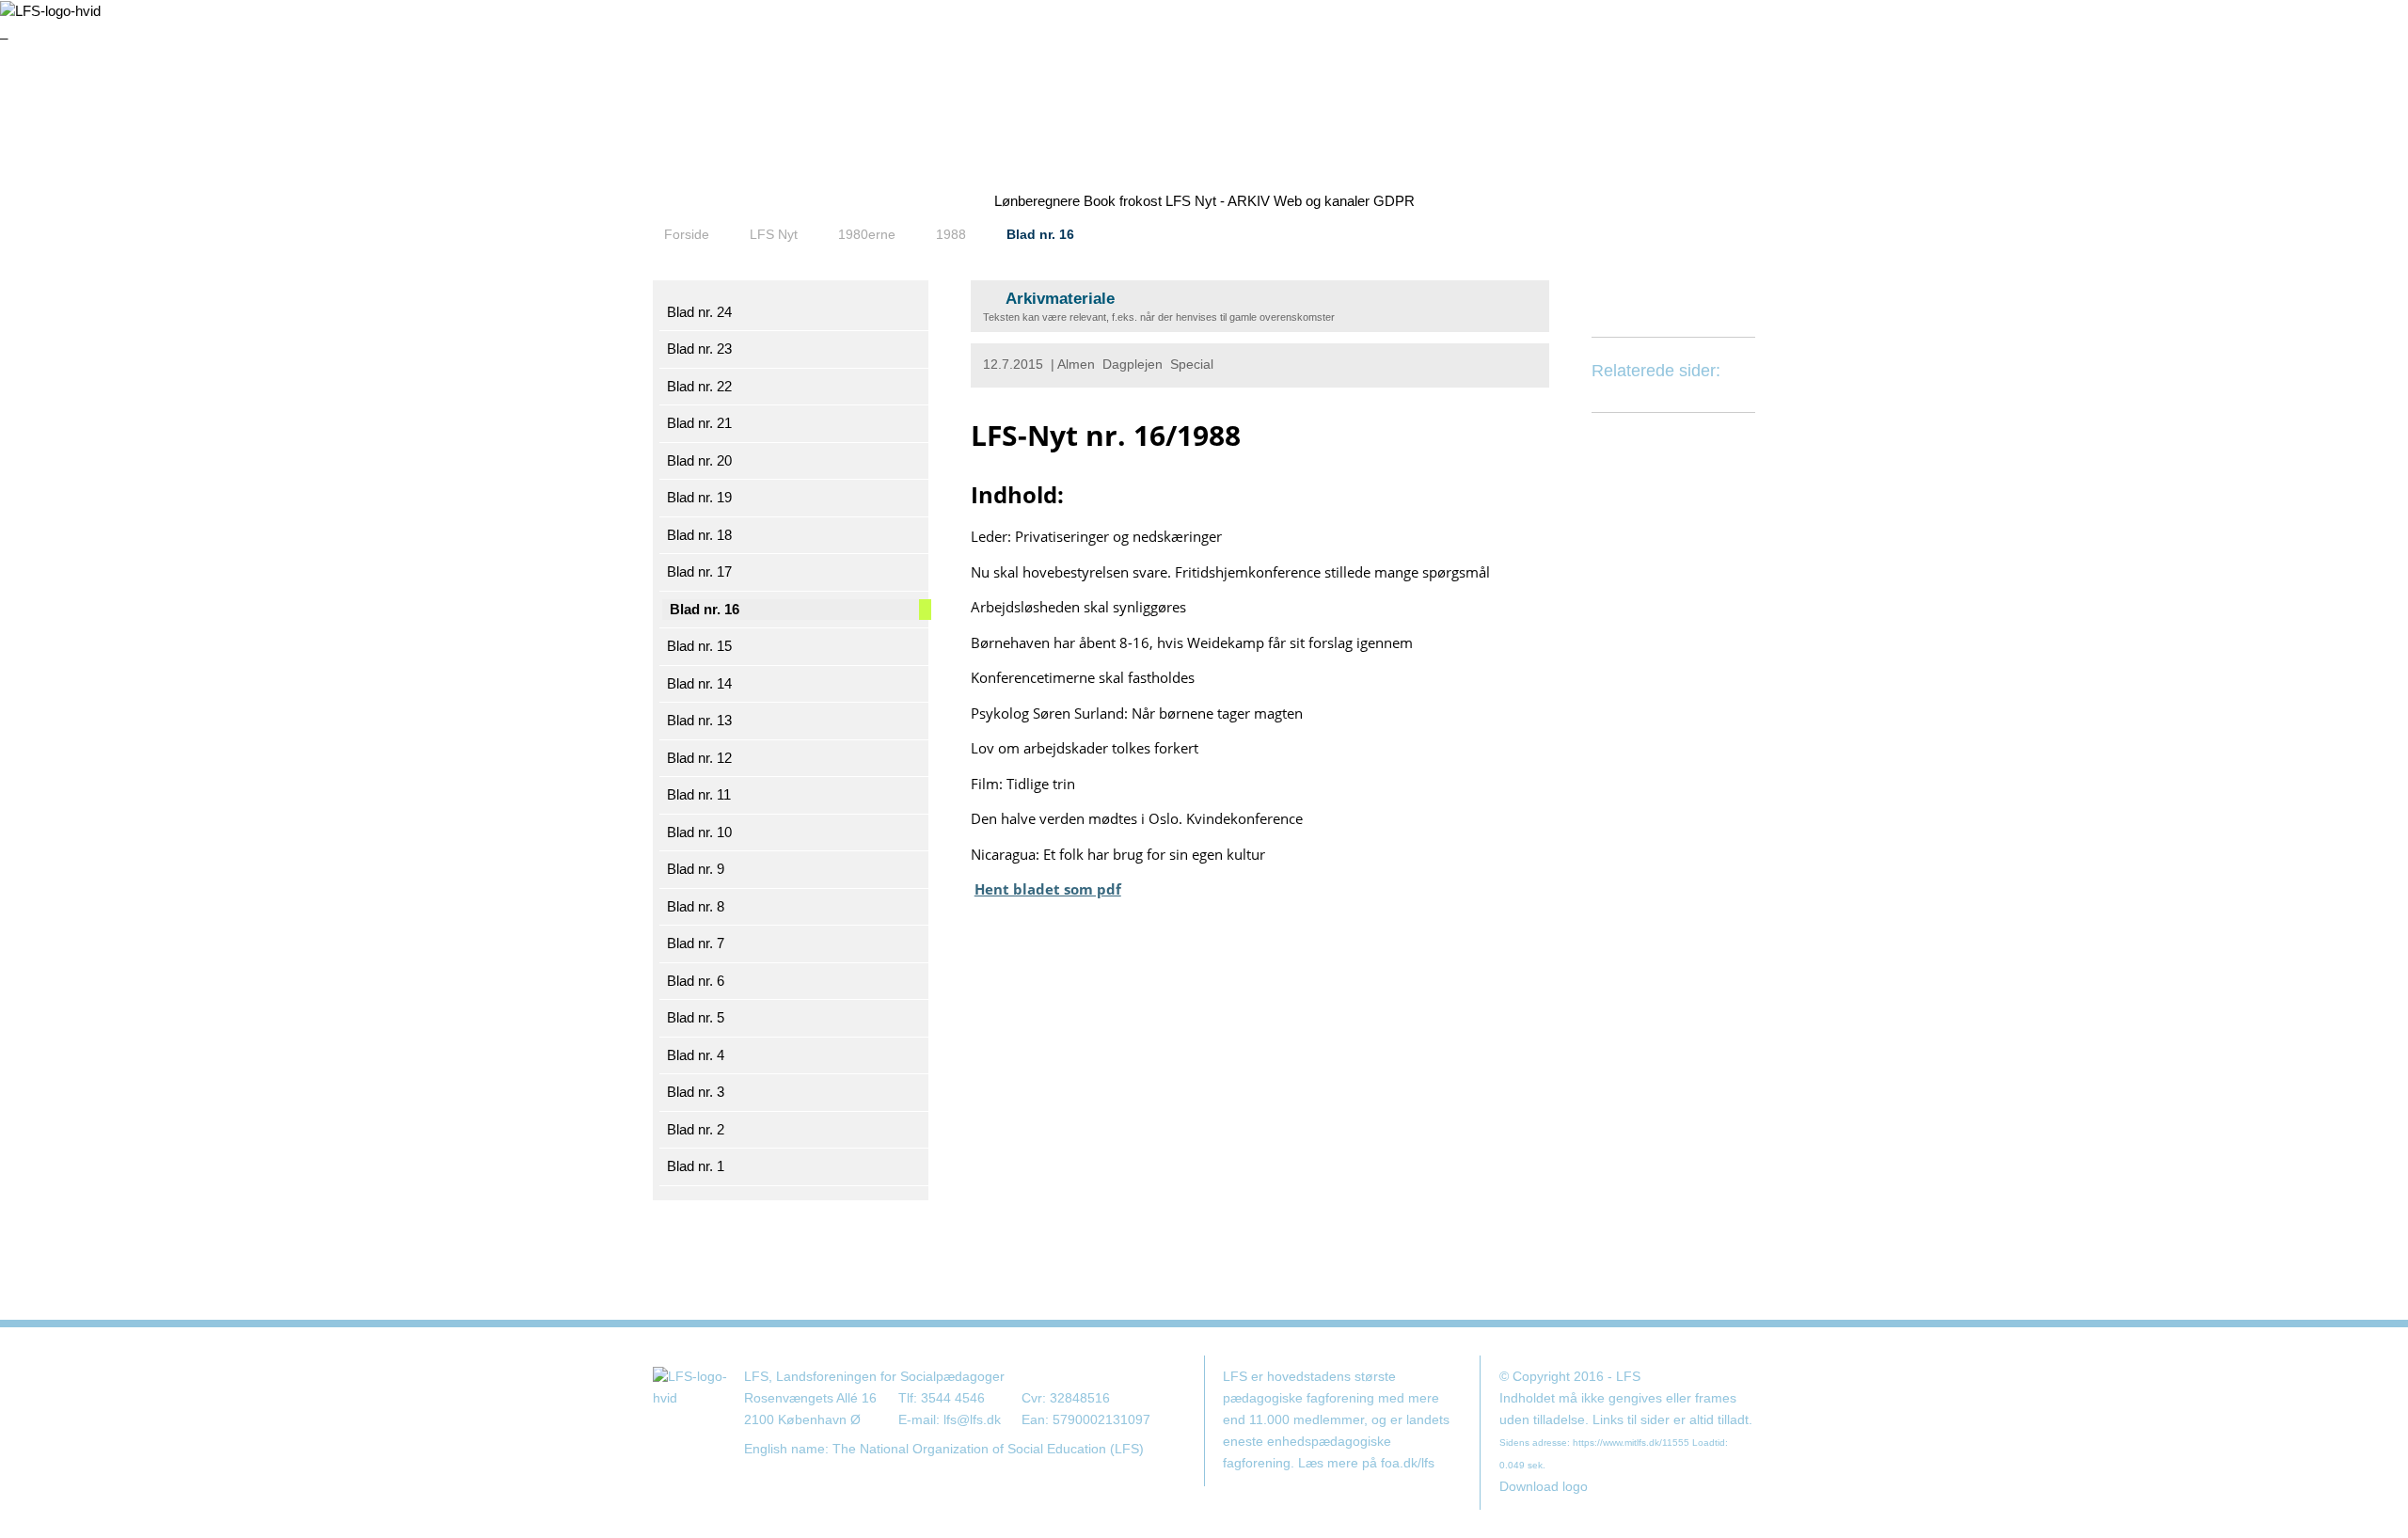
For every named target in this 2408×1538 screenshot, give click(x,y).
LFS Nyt (774, 234)
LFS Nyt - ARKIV (1218, 201)
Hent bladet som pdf (1048, 889)
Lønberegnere (1037, 201)
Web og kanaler (1322, 201)
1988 (951, 234)
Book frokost (1123, 201)
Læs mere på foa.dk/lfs (1366, 1463)
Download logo (1544, 1487)
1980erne (867, 234)
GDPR (1394, 201)
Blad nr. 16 (1040, 234)
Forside (687, 234)
